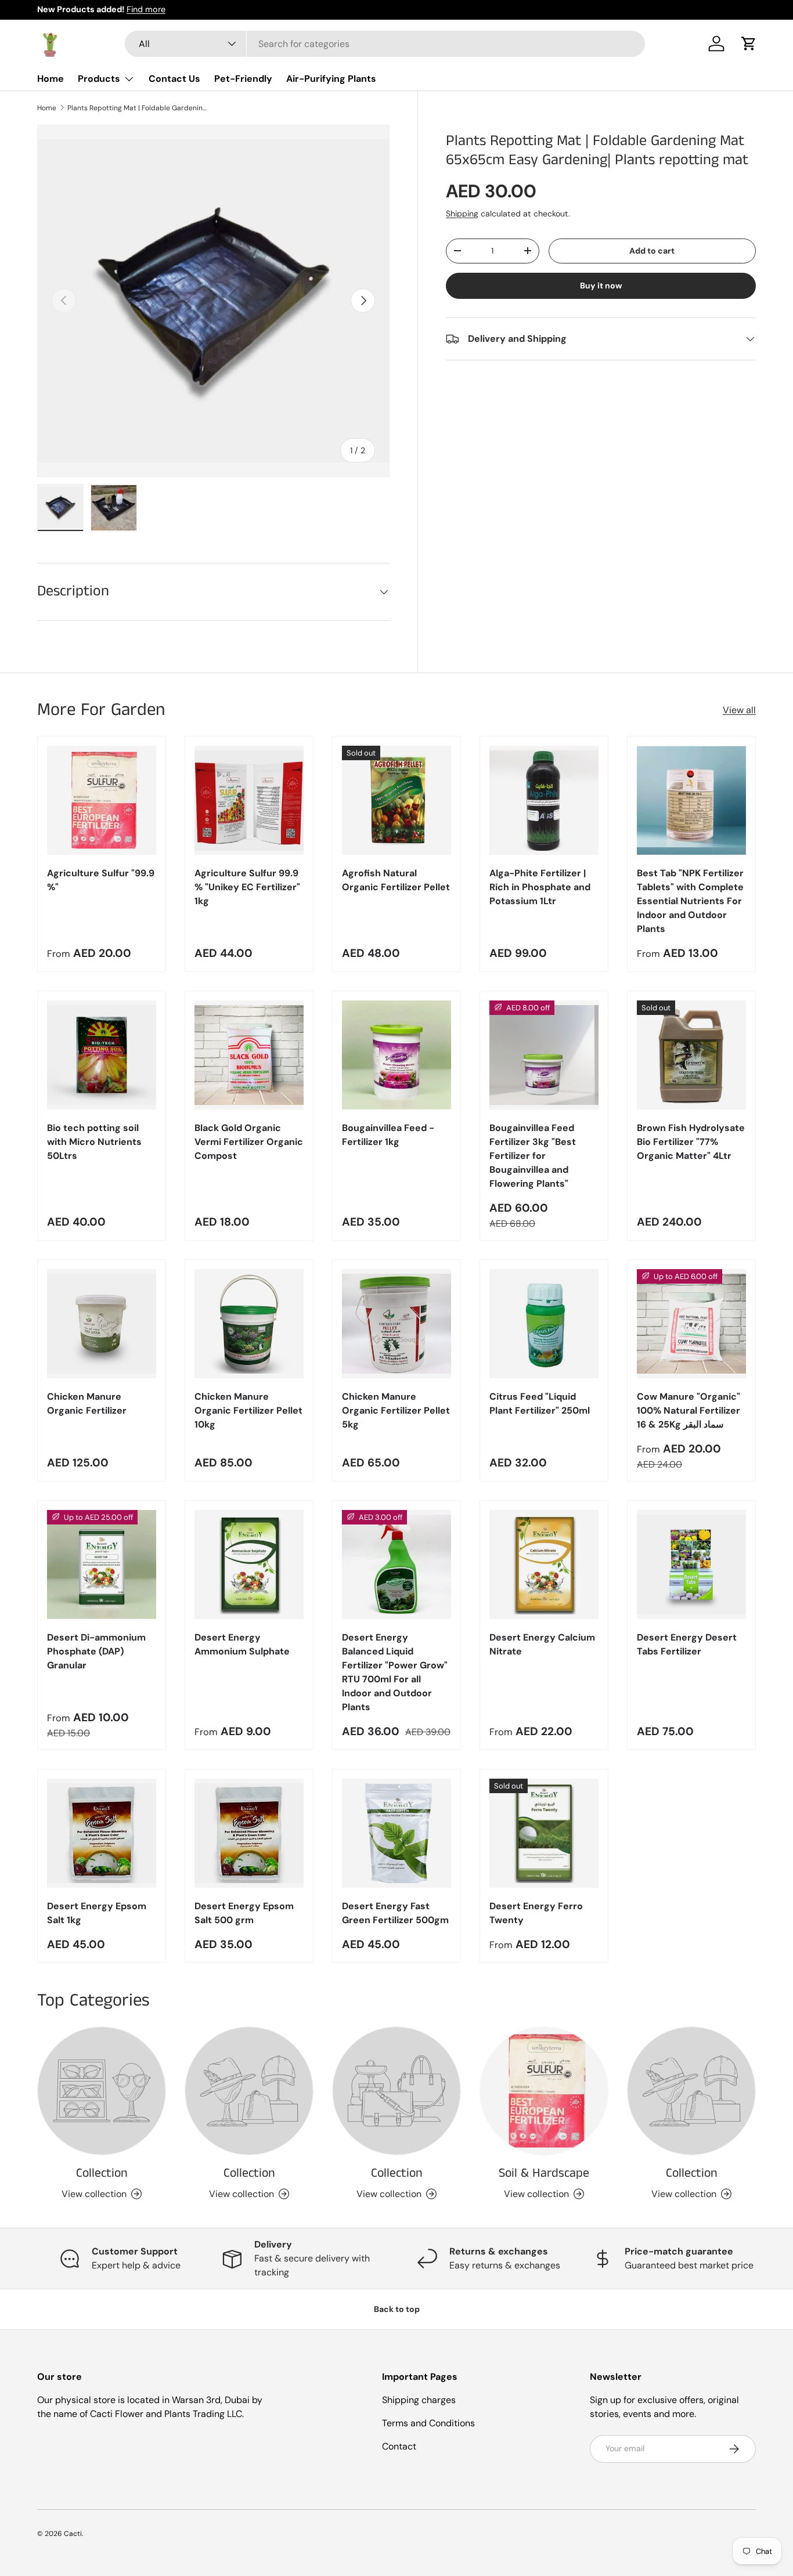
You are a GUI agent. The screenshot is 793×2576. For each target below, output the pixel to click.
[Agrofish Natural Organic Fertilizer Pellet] (396, 800)
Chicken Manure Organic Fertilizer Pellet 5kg (396, 1410)
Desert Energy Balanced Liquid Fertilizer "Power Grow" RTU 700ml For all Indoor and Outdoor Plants (395, 1672)
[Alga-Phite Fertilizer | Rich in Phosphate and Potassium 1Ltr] (544, 800)
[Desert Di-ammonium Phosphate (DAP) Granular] (102, 1565)
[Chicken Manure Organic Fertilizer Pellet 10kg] (249, 1324)
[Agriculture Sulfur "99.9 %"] (102, 800)
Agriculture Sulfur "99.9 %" (101, 880)
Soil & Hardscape (544, 2173)
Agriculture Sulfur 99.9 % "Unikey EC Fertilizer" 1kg (247, 887)
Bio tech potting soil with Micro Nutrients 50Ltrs (94, 1142)
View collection (94, 2194)
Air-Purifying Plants (331, 79)
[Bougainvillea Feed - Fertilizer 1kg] (396, 1055)
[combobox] (385, 44)
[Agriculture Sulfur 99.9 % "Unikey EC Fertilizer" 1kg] (249, 800)
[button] (749, 44)
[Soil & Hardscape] (544, 2091)
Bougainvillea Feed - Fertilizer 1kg (388, 1135)
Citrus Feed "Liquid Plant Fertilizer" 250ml (540, 1403)
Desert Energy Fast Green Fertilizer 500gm (395, 1913)
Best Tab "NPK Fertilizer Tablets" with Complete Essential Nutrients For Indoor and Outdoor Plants (690, 901)
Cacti (73, 2534)
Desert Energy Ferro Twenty (536, 1913)
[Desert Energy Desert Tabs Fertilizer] (691, 1565)
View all (739, 710)
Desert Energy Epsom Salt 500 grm (244, 1913)
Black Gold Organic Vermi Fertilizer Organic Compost (249, 1142)
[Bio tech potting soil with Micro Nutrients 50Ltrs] (102, 1055)
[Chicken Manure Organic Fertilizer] (102, 1324)
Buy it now (601, 286)
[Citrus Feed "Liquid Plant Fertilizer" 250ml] (544, 1324)
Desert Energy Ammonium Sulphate (242, 1644)
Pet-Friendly (243, 79)
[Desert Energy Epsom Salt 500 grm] (249, 1833)
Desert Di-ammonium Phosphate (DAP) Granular (96, 1651)
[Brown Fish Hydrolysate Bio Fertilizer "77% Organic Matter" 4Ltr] (691, 1055)
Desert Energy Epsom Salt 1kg (97, 1913)
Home (51, 79)
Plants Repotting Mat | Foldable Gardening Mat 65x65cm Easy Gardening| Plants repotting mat (137, 108)
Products (99, 79)
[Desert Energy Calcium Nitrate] (544, 1565)
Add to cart (652, 251)
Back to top (397, 2309)
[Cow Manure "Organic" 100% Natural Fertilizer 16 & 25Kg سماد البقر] (691, 1324)
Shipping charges (419, 2400)
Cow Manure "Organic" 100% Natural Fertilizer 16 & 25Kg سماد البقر (689, 1410)
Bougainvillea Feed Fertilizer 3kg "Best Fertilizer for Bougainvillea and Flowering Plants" (533, 1156)
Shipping (462, 214)
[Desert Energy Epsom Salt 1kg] (102, 1833)
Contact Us (174, 79)
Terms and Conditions (428, 2423)
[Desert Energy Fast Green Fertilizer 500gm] (396, 1833)
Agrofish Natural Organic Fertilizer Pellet (396, 880)
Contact (399, 2446)
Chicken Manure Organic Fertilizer (87, 1403)
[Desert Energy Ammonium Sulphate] (249, 1565)
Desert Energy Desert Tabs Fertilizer (687, 1644)
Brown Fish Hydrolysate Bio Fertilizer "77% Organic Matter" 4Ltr (691, 1142)
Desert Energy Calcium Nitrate (542, 1644)
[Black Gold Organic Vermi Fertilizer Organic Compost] (249, 1055)
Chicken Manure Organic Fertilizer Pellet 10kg (248, 1410)
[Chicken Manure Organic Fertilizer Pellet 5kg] (396, 1324)
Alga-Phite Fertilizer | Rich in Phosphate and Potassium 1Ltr (540, 887)
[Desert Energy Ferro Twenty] (544, 1833)
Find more (146, 9)
